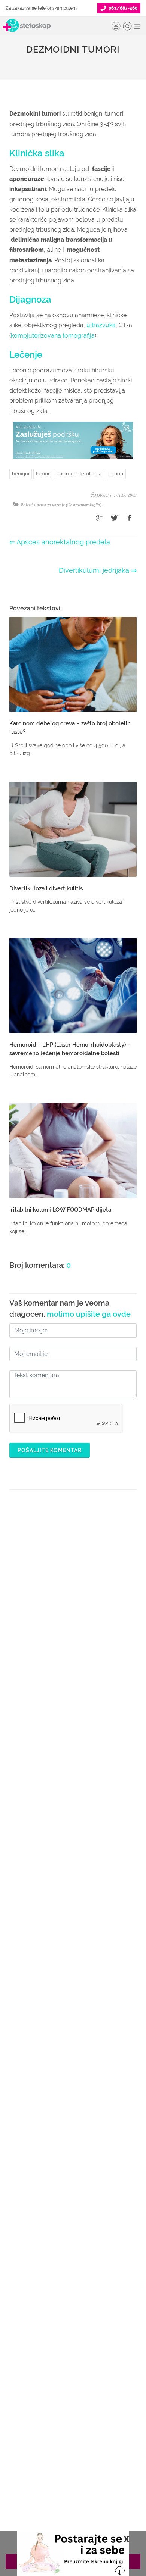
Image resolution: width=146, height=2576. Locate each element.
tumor (43, 474)
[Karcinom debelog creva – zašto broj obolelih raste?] (73, 664)
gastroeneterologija (79, 474)
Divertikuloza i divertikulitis (46, 888)
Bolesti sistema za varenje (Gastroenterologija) (61, 505)
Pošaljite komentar (50, 1450)
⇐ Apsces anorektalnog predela (60, 542)
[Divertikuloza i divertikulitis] (73, 829)
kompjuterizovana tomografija (53, 336)
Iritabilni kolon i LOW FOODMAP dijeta (60, 1210)
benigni (21, 474)
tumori (116, 474)
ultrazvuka (101, 325)
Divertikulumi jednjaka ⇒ (98, 570)
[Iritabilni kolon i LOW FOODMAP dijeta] (73, 1151)
